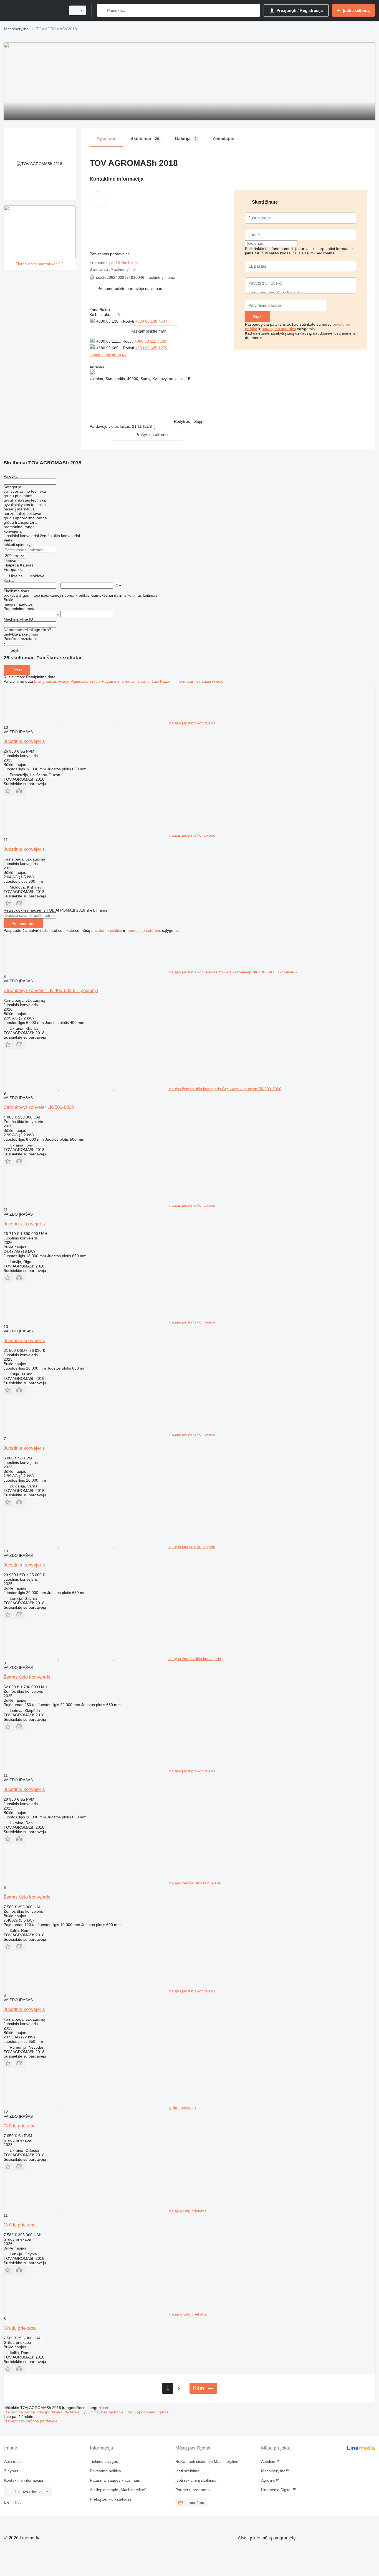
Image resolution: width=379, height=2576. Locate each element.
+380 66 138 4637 (152, 321)
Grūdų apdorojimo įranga (147, 2412)
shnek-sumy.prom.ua (108, 355)
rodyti (14, 650)
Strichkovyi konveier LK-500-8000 (39, 1107)
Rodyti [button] (129, 321)
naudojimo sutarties (279, 329)
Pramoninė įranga (20, 2412)
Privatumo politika (105, 2471)
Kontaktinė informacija (24, 2480)
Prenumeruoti (23, 923)
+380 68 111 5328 (150, 341)
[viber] (197, 321)
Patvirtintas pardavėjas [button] (110, 254)
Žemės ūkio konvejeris (27, 1677)
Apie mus (12, 2461)
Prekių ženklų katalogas (111, 2499)
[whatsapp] (180, 321)
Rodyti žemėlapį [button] (188, 421)
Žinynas (11, 2471)
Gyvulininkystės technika (103, 2412)
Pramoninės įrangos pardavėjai (31, 2421)
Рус (18, 2502)
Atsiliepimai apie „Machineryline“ (118, 2490)
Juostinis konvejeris (24, 741)
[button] (130, 289)
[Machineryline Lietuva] (33, 10)
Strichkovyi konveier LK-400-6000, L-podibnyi (51, 990)
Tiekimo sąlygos (104, 2461)
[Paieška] (103, 10)
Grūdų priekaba (20, 2126)
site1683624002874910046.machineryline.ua (136, 277)
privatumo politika (107, 930)
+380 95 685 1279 (152, 348)
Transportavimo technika (58, 2412)
